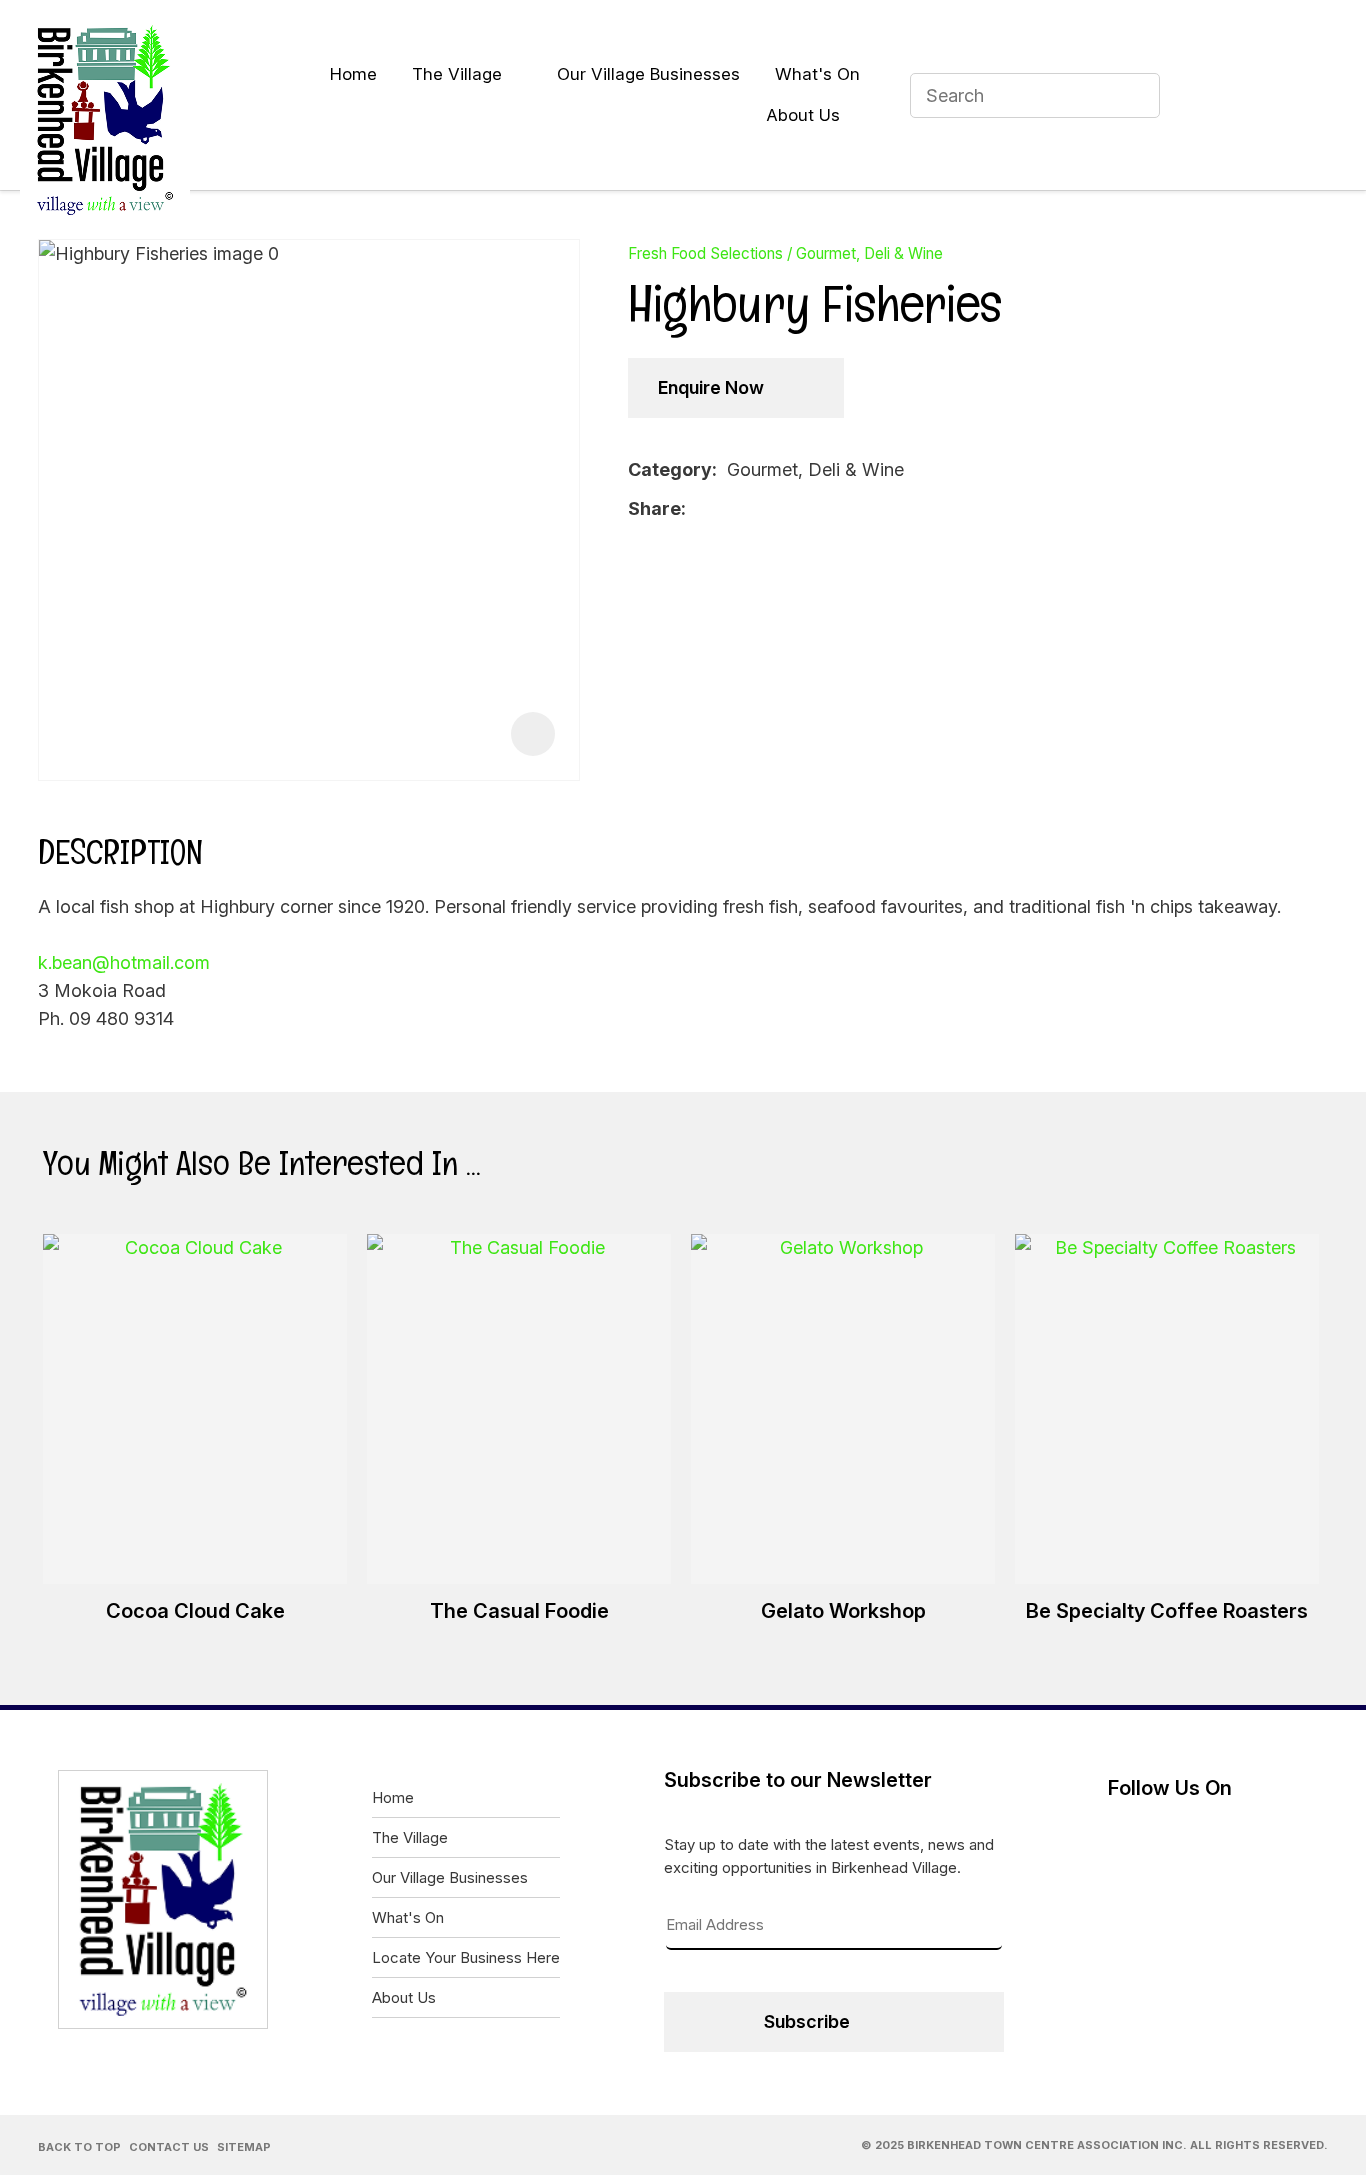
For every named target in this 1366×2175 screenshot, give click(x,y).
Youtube (1263, 95)
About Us (803, 115)
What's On (817, 74)
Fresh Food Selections (705, 253)
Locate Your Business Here (466, 1957)
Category (670, 469)
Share (654, 508)
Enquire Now (711, 387)
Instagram (1314, 95)
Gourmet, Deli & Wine (869, 253)
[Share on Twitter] (727, 509)
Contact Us (169, 2147)
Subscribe (807, 2021)
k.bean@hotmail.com (124, 962)
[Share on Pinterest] (758, 509)
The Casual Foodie (519, 1611)
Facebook (1212, 95)
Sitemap (244, 2147)
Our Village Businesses (648, 74)
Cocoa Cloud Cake (195, 1611)
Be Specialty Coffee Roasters (1167, 1611)
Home (353, 74)
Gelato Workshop (843, 1611)
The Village (457, 74)
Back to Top (79, 2147)
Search (1136, 95)
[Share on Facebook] (699, 509)
